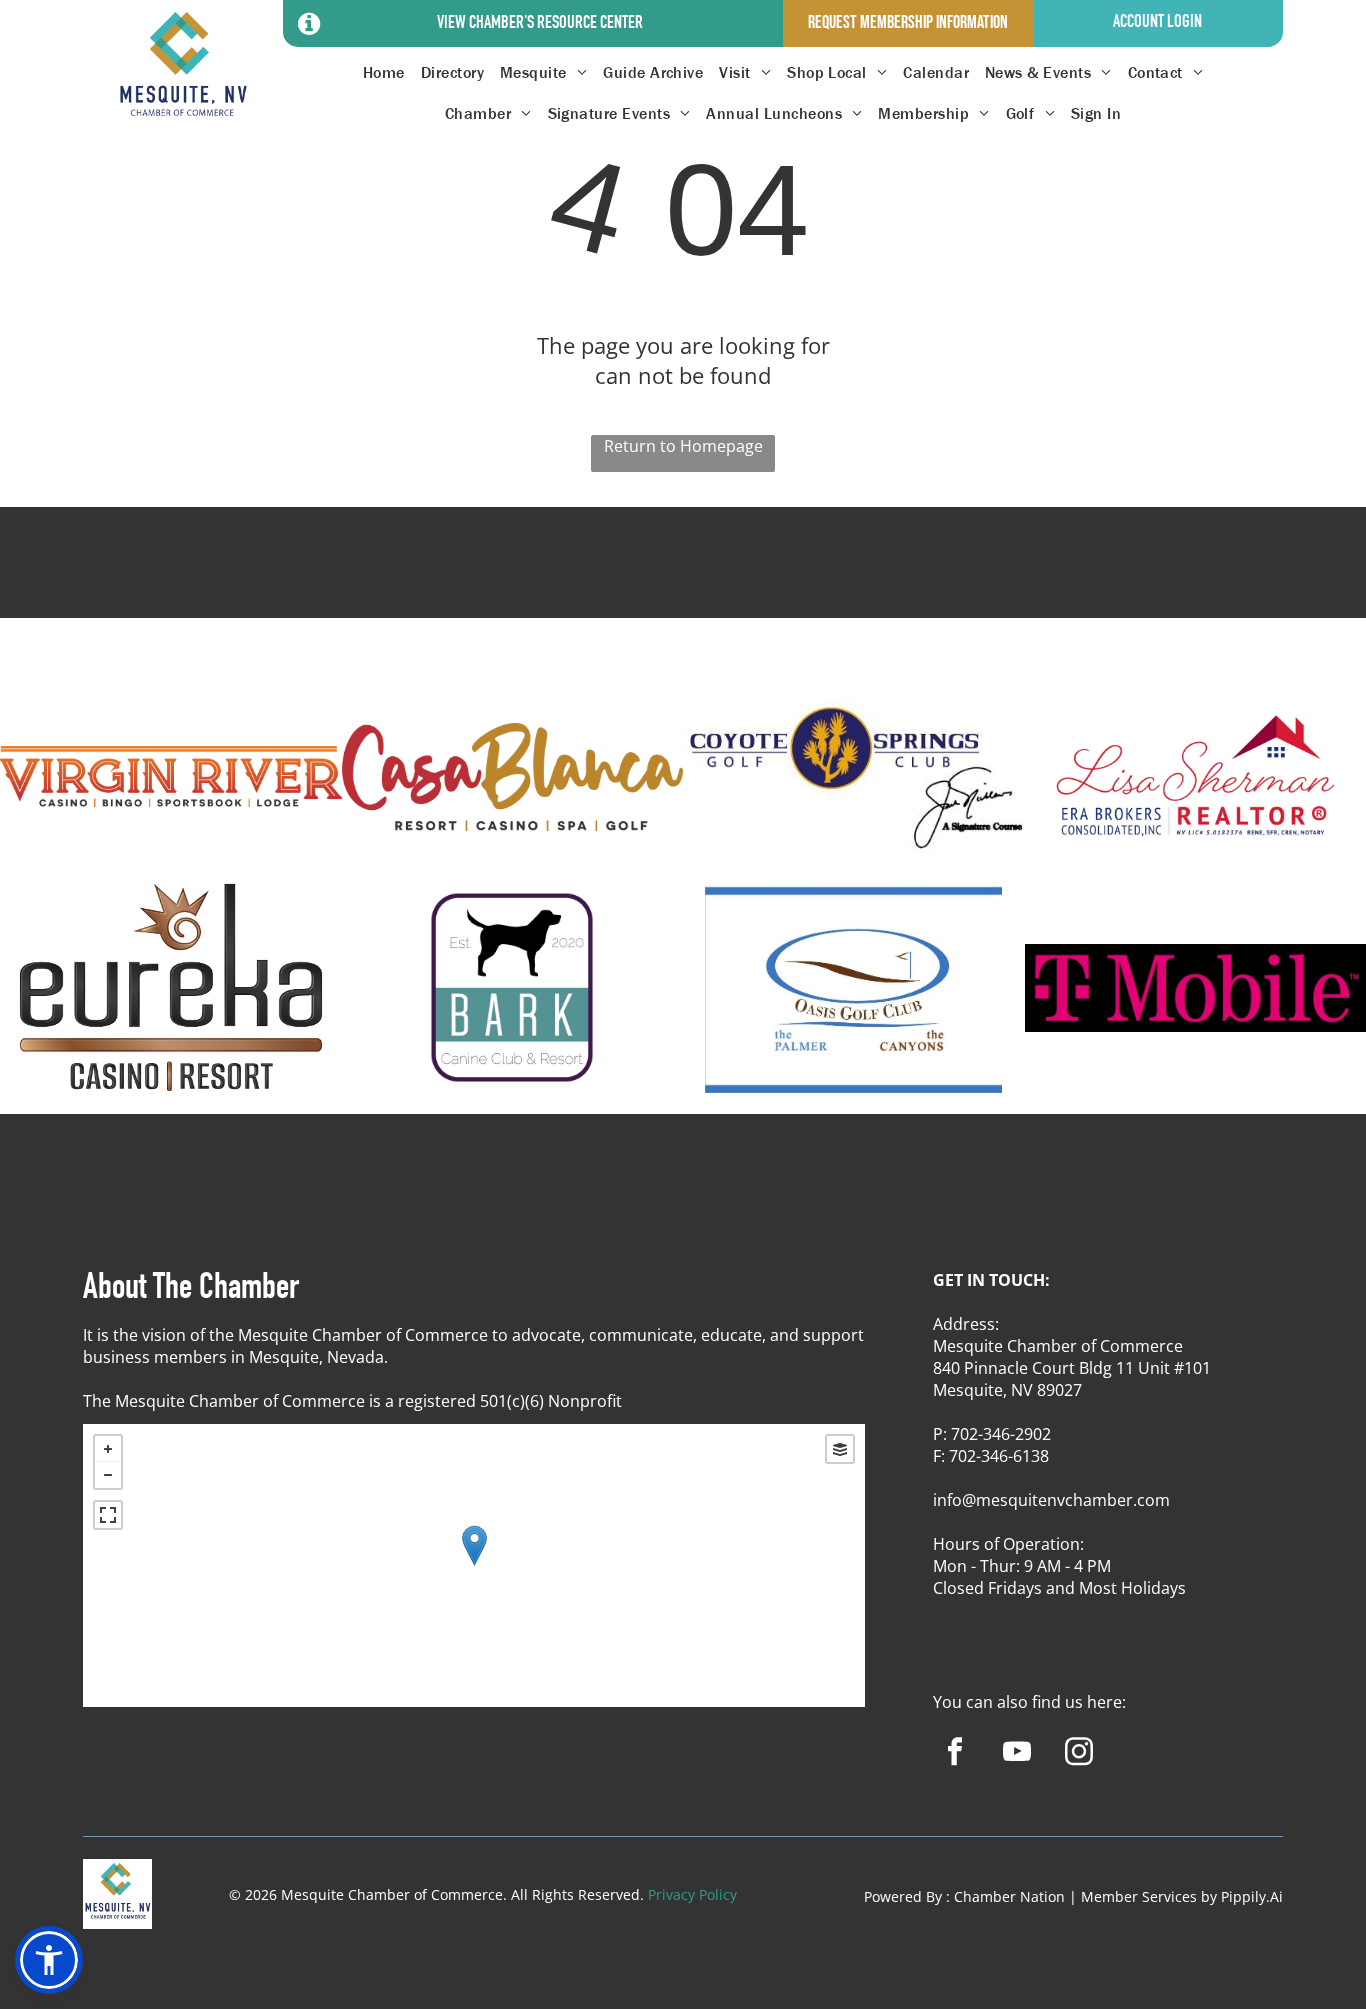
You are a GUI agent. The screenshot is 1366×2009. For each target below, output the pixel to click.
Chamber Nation (1009, 1896)
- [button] (108, 1475)
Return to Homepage (683, 446)
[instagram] (1078, 1754)
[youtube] (1016, 1754)
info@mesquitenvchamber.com (1051, 1500)
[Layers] (840, 1449)
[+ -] (474, 1565)
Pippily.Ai (1252, 1896)
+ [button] (108, 1449)
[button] (49, 1960)
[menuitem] (384, 72)
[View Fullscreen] (108, 1515)
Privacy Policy (692, 1894)
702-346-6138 (999, 1456)
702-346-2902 (1001, 1434)
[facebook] (954, 1754)
